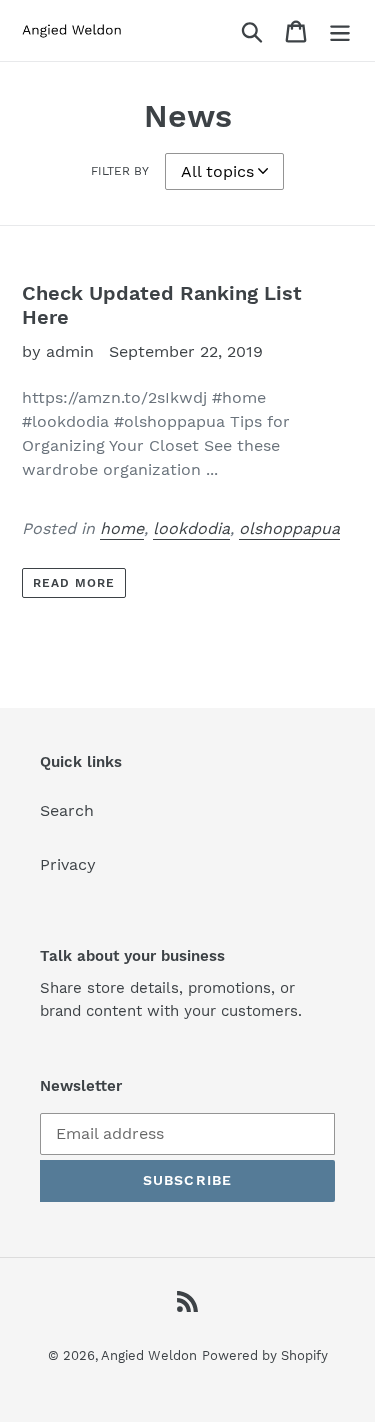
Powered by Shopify (265, 1355)
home (122, 528)
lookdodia (191, 528)
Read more (74, 583)
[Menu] (340, 30)
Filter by (120, 171)
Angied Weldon (149, 1355)
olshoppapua (289, 528)
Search (67, 810)
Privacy (68, 864)
